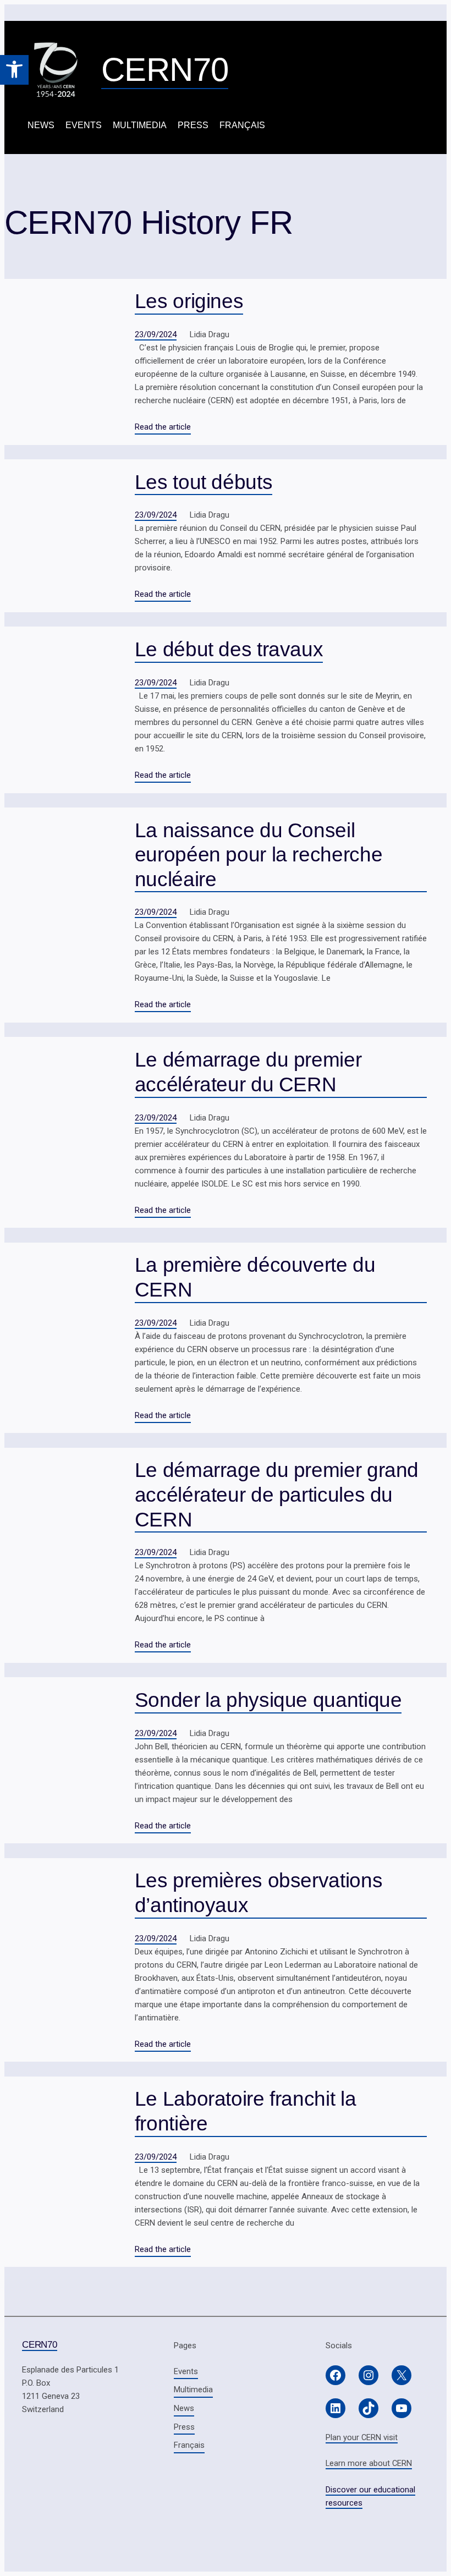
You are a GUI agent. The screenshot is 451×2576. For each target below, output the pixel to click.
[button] (14, 70)
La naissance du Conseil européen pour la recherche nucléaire (258, 855)
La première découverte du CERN (255, 1277)
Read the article (163, 427)
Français (242, 125)
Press (193, 125)
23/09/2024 (156, 334)
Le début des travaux (229, 649)
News (41, 125)
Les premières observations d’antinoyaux (258, 1893)
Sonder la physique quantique (268, 1700)
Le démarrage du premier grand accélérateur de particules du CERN (277, 1494)
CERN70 (165, 70)
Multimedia (140, 125)
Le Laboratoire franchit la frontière (245, 2111)
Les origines (189, 301)
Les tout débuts (204, 482)
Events (84, 125)
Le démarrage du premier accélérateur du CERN (248, 1072)
